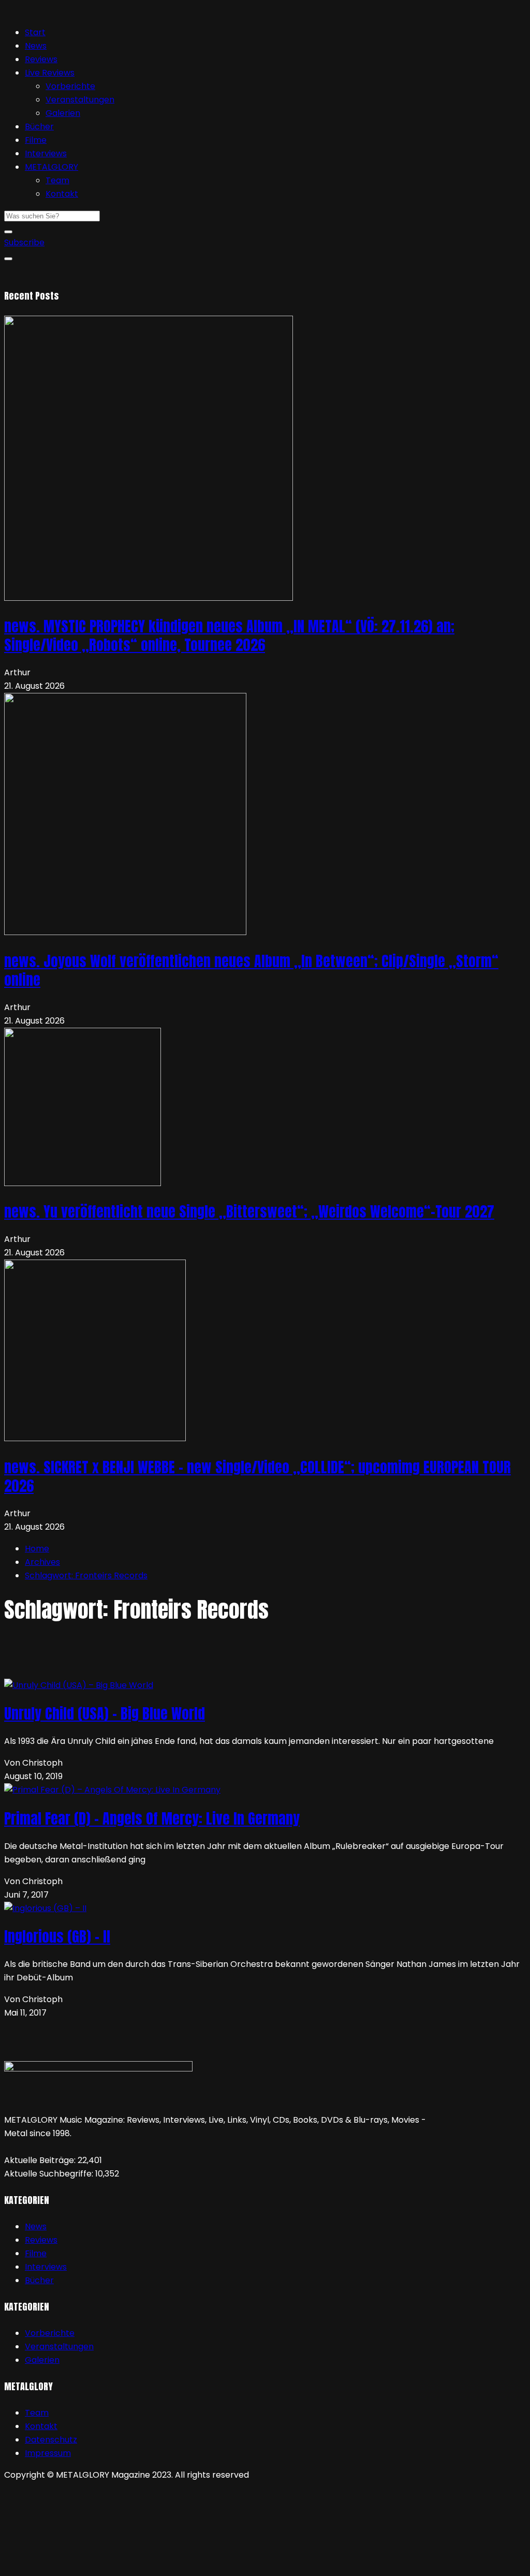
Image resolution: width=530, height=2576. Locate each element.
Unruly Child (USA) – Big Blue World (105, 1713)
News (36, 46)
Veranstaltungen (80, 100)
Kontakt (62, 194)
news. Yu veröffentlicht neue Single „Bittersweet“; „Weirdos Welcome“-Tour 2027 (249, 1211)
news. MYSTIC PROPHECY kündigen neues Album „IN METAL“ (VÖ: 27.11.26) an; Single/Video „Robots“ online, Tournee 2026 (229, 635)
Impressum (48, 2453)
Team (57, 180)
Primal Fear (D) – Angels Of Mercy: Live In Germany (152, 1818)
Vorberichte (70, 86)
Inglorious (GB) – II (57, 1936)
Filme (36, 140)
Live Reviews (50, 73)
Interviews (46, 153)
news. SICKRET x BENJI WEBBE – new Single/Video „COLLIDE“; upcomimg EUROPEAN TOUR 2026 (257, 1476)
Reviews (41, 59)
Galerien (63, 113)
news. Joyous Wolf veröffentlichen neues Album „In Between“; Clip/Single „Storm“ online (251, 970)
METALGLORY (51, 167)
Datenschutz (51, 2440)
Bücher (39, 127)
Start (35, 32)
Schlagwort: (86, 1575)
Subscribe (24, 242)
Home (37, 1549)
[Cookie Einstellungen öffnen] (82, 2565)
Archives (42, 1562)
